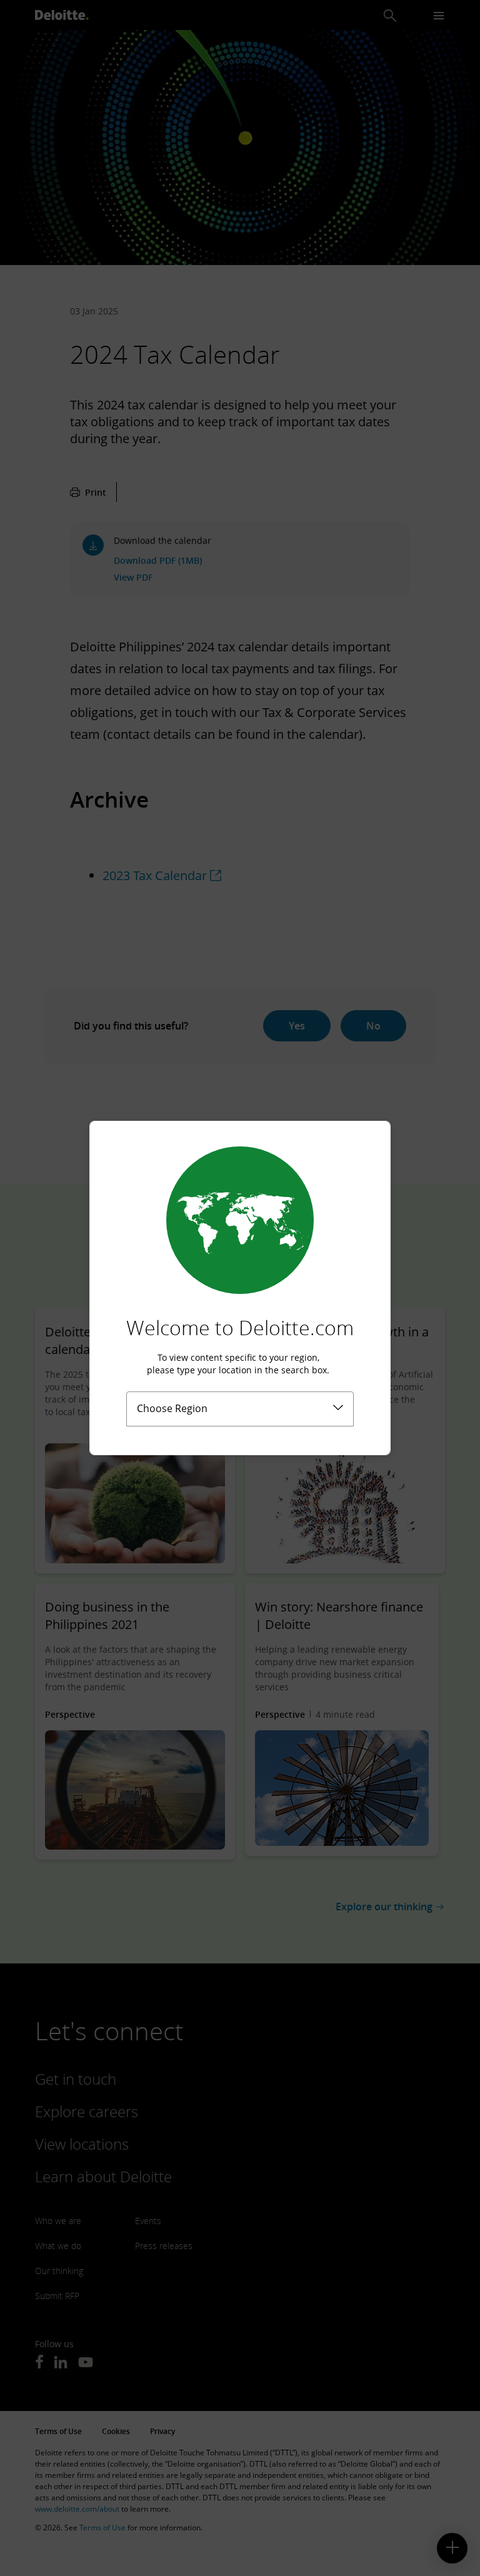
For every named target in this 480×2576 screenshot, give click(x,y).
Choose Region (172, 1408)
